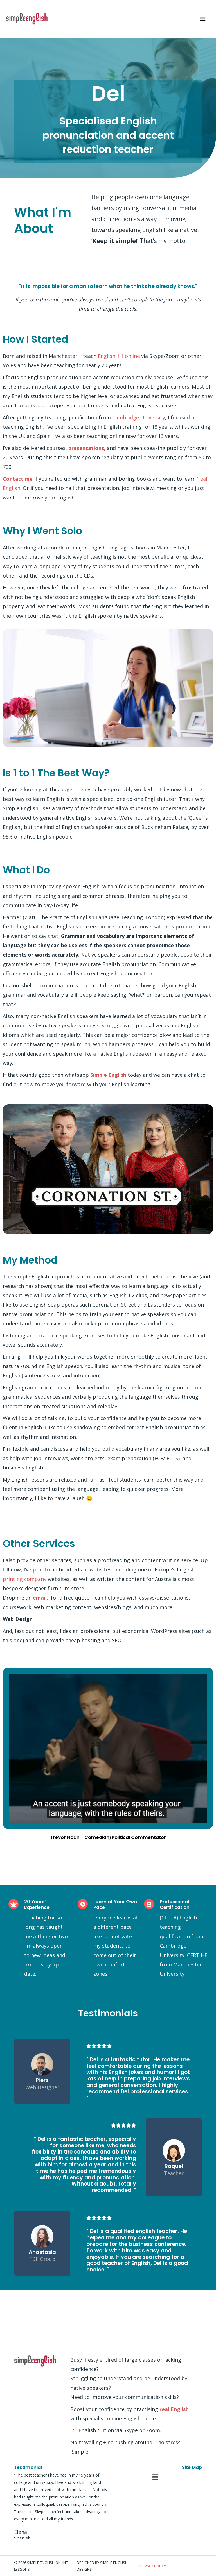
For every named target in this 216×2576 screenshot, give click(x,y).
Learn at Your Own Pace (115, 1904)
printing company (25, 1579)
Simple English (108, 1075)
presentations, (87, 448)
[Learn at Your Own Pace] (83, 1904)
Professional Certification (175, 1904)
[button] (155, 2477)
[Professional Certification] (149, 1904)
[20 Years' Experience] (13, 1904)
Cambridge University (139, 417)
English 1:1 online (119, 356)
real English (174, 2409)
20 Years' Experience (37, 1904)
